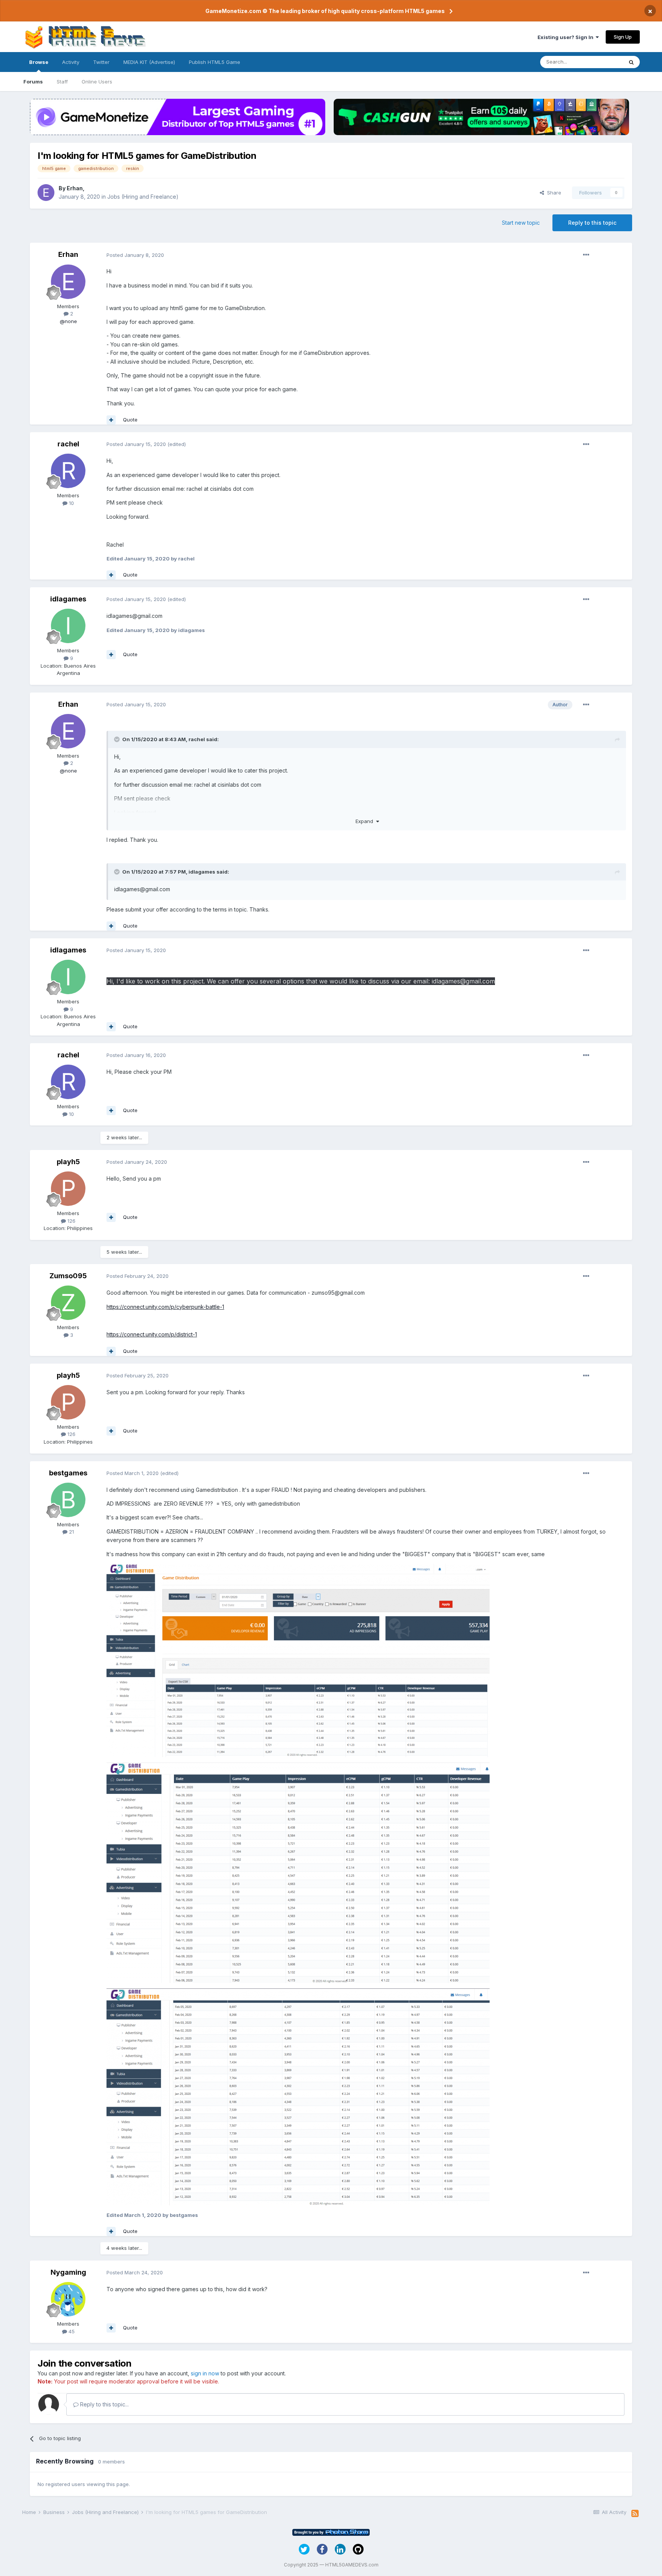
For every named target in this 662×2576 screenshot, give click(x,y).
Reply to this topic (592, 223)
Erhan (75, 188)
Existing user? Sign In (567, 37)
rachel (68, 444)
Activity (71, 62)
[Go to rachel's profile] (68, 471)
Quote (130, 420)
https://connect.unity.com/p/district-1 (152, 1334)
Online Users (97, 82)
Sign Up (623, 37)
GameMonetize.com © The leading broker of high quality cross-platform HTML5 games (325, 11)
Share (553, 193)
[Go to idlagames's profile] (68, 626)
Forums (33, 82)
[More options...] (586, 255)
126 (71, 1221)
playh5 (68, 1162)
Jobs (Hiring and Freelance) (143, 197)
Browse (39, 62)
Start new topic (521, 223)
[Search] (631, 62)
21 (71, 1532)
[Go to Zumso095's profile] (68, 1303)
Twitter (101, 62)
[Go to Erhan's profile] (46, 193)
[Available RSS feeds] (635, 2514)
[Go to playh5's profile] (68, 1189)
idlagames (68, 599)
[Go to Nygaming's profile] (68, 2299)
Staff (62, 82)
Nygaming (68, 2272)
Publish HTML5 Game (215, 62)
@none (68, 321)
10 (71, 503)
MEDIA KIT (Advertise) (149, 62)
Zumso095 (68, 1276)
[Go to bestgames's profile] (68, 1500)
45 (71, 2331)
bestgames (68, 1473)
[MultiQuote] (111, 420)
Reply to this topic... (104, 2404)
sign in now (205, 2373)
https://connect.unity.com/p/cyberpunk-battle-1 (165, 1307)
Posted (135, 255)
